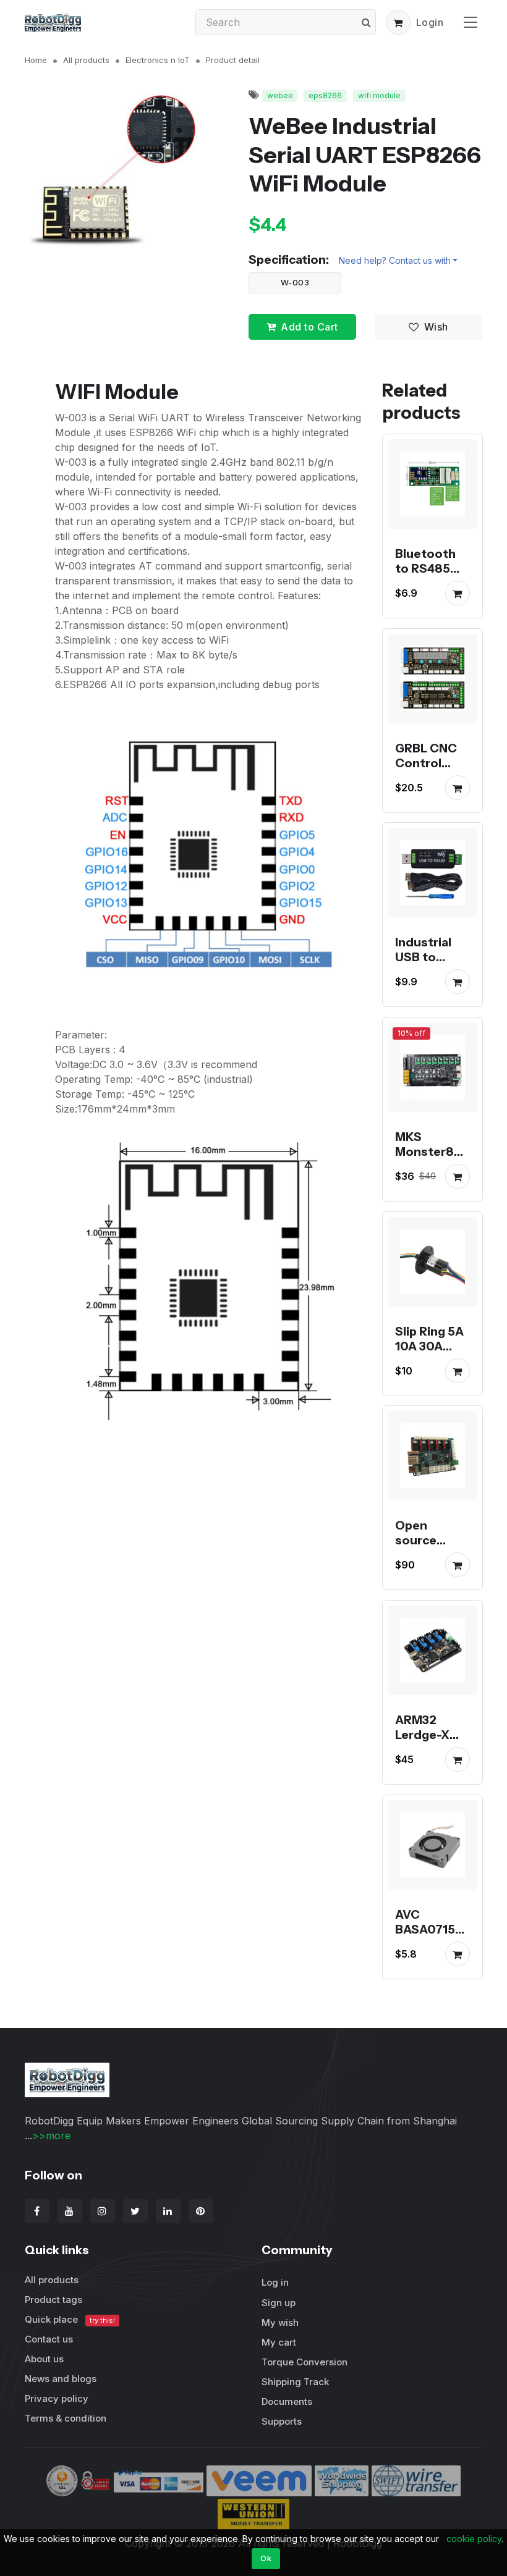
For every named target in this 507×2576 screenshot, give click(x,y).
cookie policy (474, 2539)
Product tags (53, 2300)
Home (36, 60)
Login (430, 22)
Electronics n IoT (158, 60)
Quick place (70, 2319)
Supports (282, 2421)
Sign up (279, 2303)
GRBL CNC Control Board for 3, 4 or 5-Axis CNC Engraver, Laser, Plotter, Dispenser (429, 807)
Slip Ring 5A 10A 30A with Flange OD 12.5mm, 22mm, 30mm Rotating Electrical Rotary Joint (431, 1390)
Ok (266, 2558)
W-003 (295, 282)
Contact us (49, 2339)
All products (86, 60)
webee (280, 95)
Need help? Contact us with (395, 260)
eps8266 (325, 95)
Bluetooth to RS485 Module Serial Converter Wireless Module (426, 598)
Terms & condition (66, 2418)
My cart (279, 2342)
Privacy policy (57, 2398)
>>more (51, 2136)
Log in (275, 2282)
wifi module (379, 95)
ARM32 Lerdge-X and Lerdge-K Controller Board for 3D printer (432, 1757)
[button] (398, 22)
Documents (287, 2401)
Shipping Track (295, 2382)
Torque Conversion (305, 2362)
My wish (280, 2322)
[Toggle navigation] (471, 22)
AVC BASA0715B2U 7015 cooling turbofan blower (429, 1951)
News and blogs (61, 2379)
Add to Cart (309, 327)
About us (44, 2359)
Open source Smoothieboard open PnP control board (431, 1562)
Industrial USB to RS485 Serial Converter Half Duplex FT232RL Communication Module (431, 1001)
